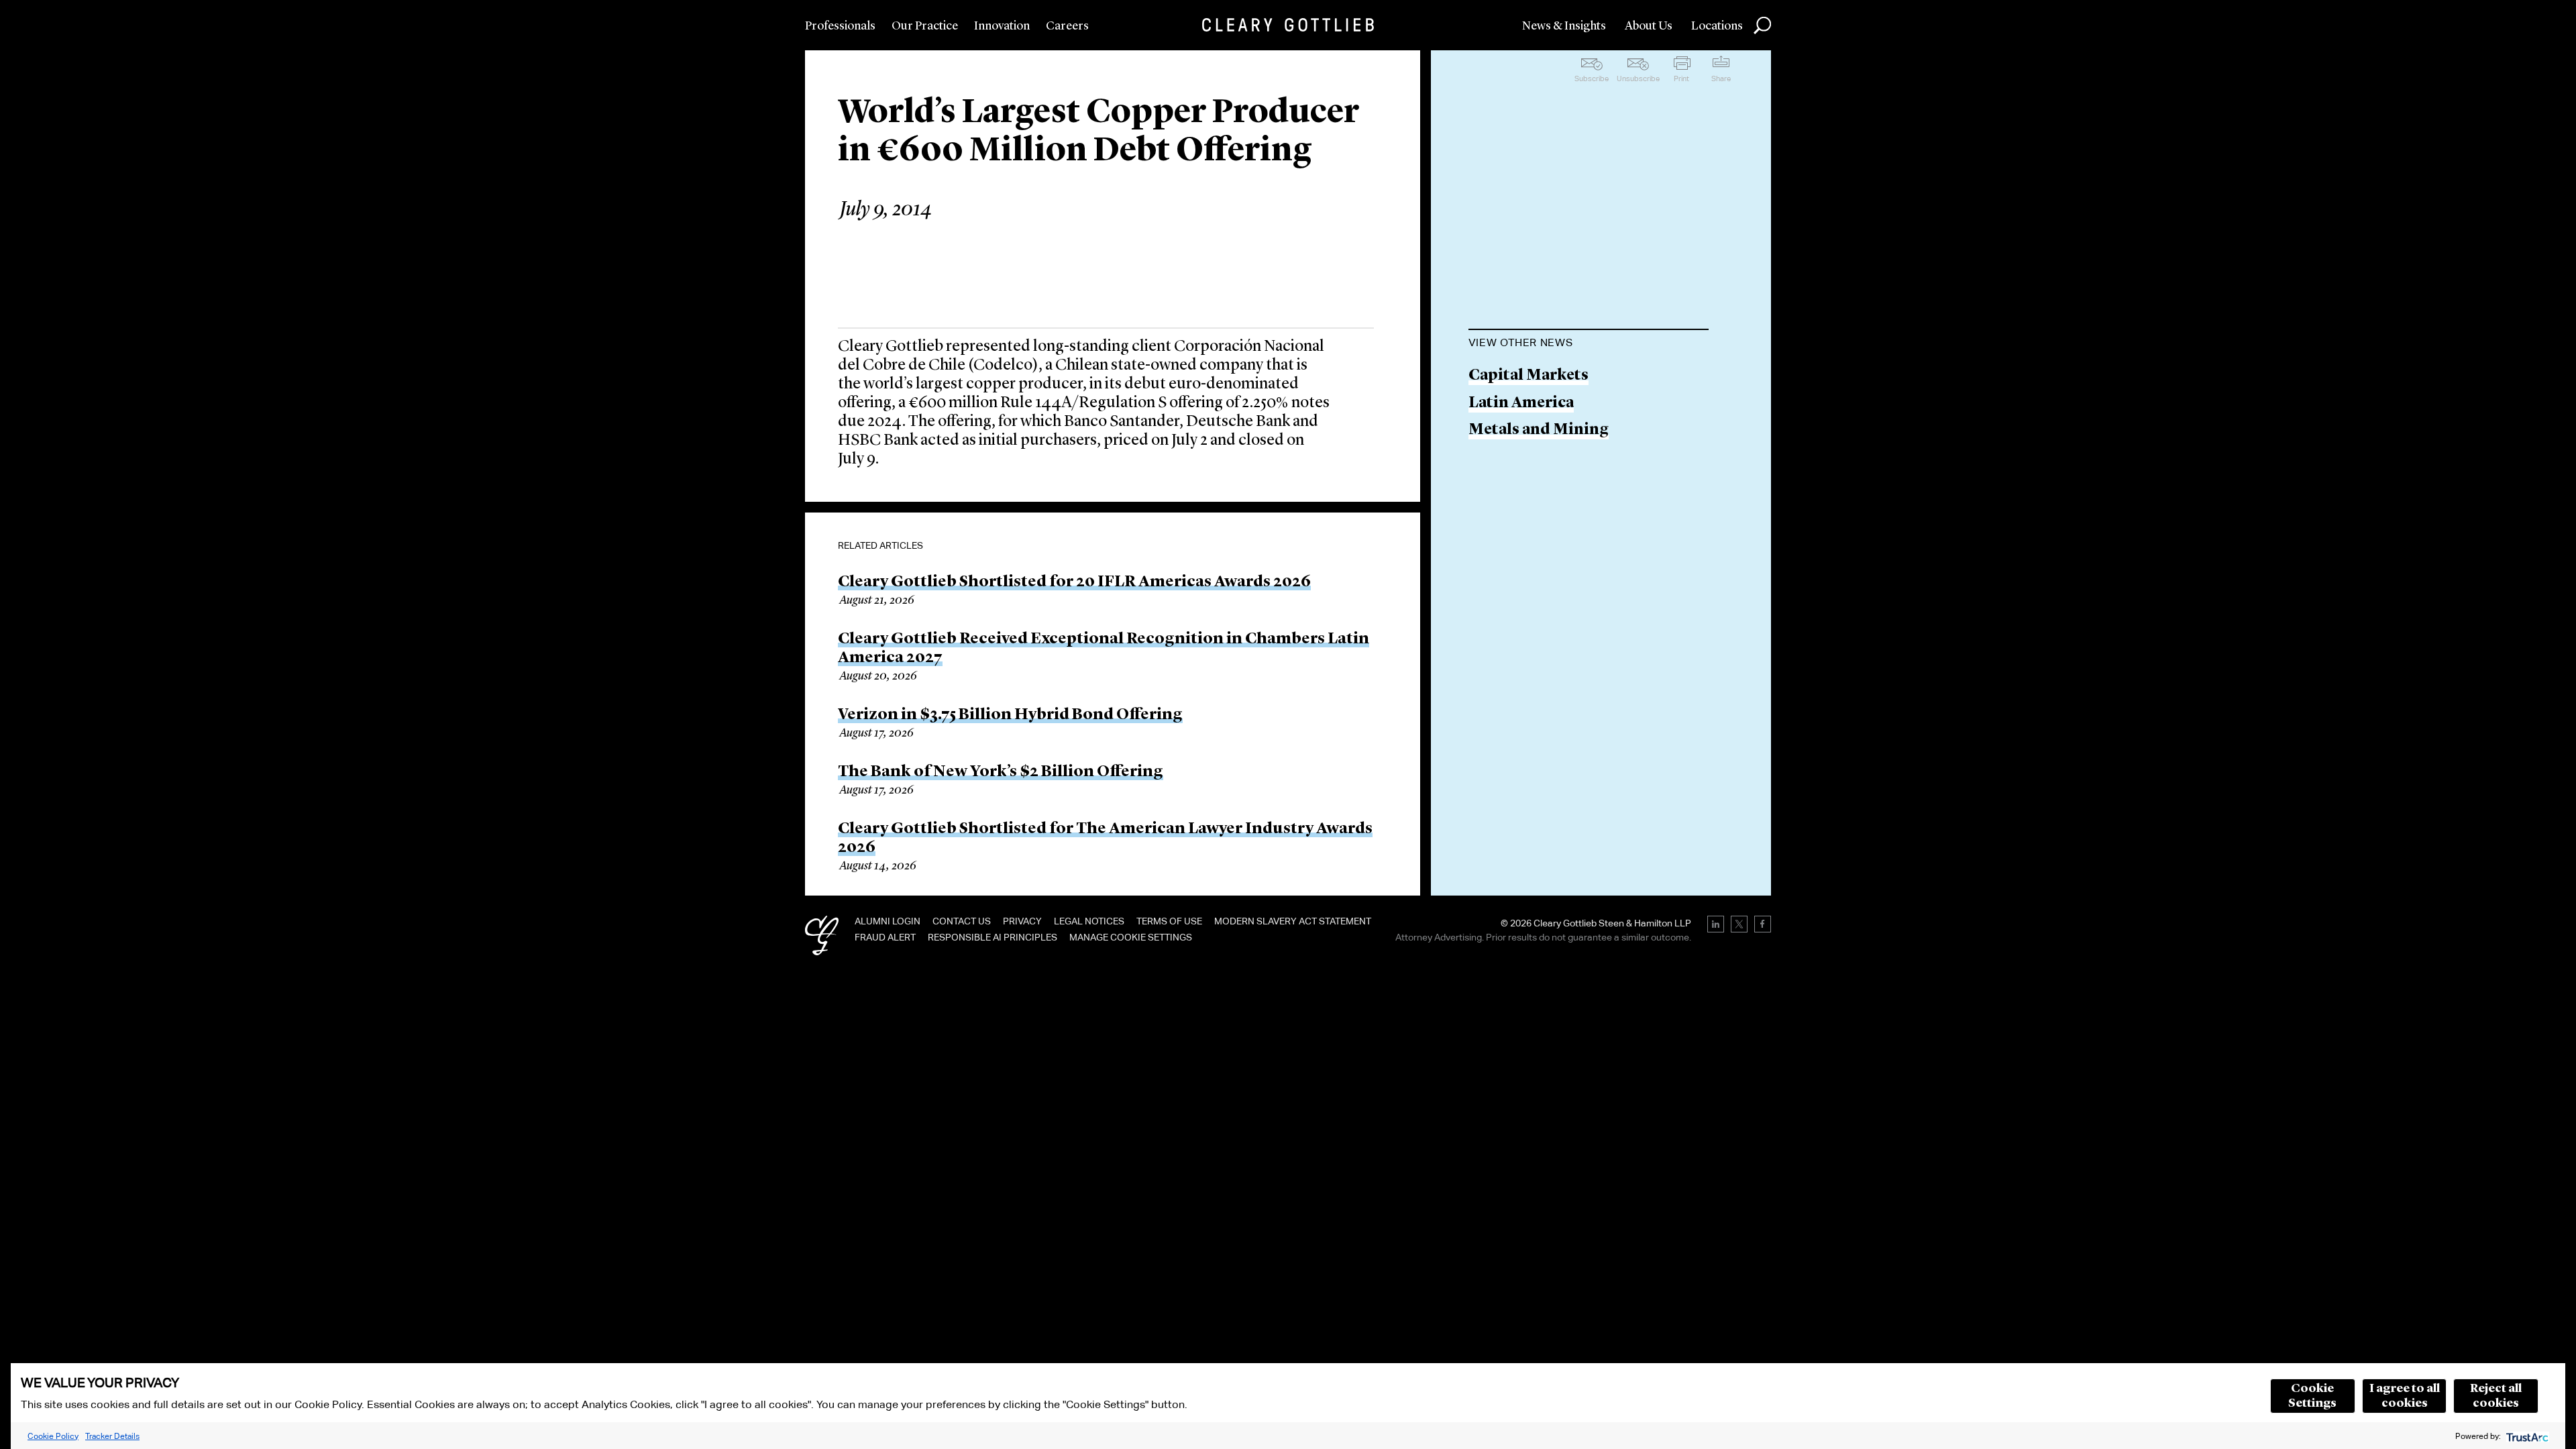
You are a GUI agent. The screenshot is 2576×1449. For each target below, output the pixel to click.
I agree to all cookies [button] (2405, 1396)
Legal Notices (1089, 921)
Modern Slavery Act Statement (1293, 921)
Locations (1717, 26)
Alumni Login (888, 921)
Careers (1067, 26)
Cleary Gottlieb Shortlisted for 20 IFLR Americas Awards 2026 (1074, 582)
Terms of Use (1169, 921)
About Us (1649, 26)
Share (1721, 78)
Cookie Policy (53, 1436)
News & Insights (1564, 26)
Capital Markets (1528, 376)
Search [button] (1762, 25)
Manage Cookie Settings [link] (1131, 937)
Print (1681, 78)
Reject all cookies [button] (2496, 1396)
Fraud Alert (885, 937)
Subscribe (1592, 78)
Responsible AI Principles (992, 937)
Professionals (840, 26)
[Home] (1288, 25)
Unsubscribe (1638, 78)
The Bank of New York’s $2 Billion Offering (1001, 772)
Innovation (1002, 26)
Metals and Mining (1539, 430)
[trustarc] (2526, 1436)
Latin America (1521, 404)
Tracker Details (112, 1436)
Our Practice (925, 26)
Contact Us (962, 921)
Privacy (1022, 921)
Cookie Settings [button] (2312, 1396)
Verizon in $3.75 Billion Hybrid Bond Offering (1010, 715)
